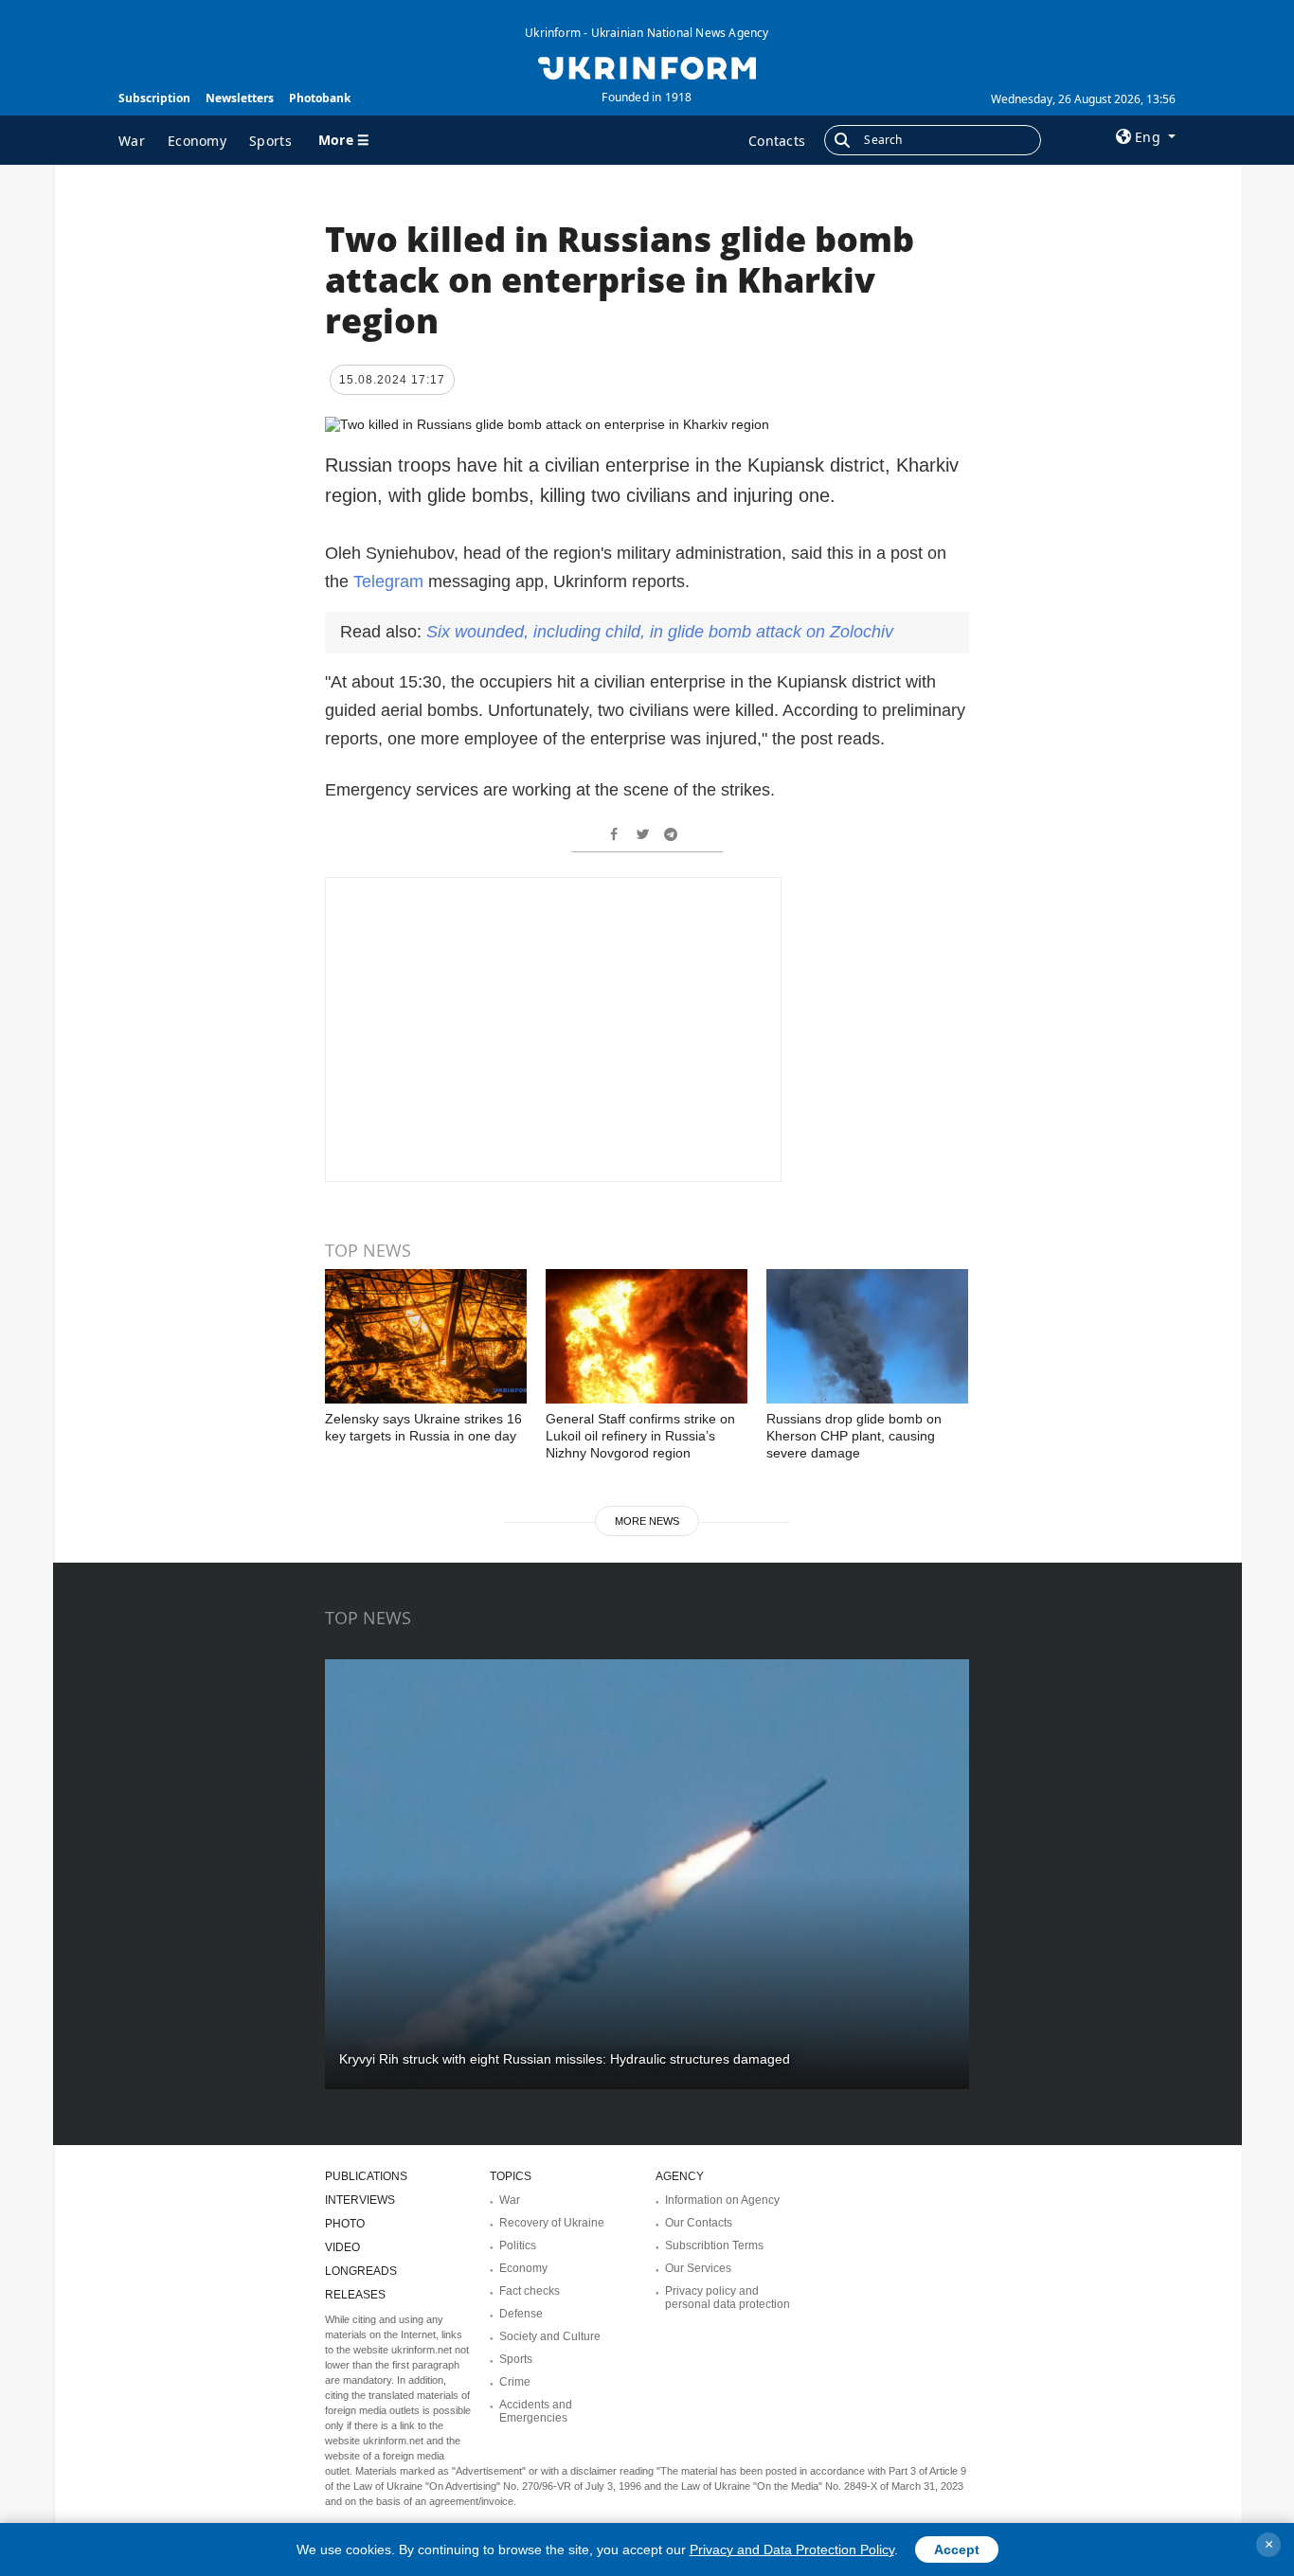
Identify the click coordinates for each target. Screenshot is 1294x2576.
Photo (345, 2224)
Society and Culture (550, 2336)
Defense (521, 2314)
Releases (355, 2295)
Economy (197, 141)
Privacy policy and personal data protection (728, 2298)
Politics (518, 2245)
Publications (366, 2176)
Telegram (391, 581)
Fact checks (530, 2291)
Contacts (777, 141)
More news (647, 1521)
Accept (957, 2549)
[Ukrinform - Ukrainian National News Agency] (647, 66)
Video (342, 2247)
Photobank (320, 98)
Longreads (361, 2271)
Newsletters (240, 98)
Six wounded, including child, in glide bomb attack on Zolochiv (660, 632)
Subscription (154, 98)
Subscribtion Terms (714, 2245)
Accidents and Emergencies (536, 2411)
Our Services (698, 2268)
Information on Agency (722, 2200)
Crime (515, 2382)
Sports (270, 141)
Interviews (360, 2200)
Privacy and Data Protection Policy (792, 2549)
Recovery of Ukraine (552, 2223)
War (132, 141)
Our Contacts (699, 2223)
